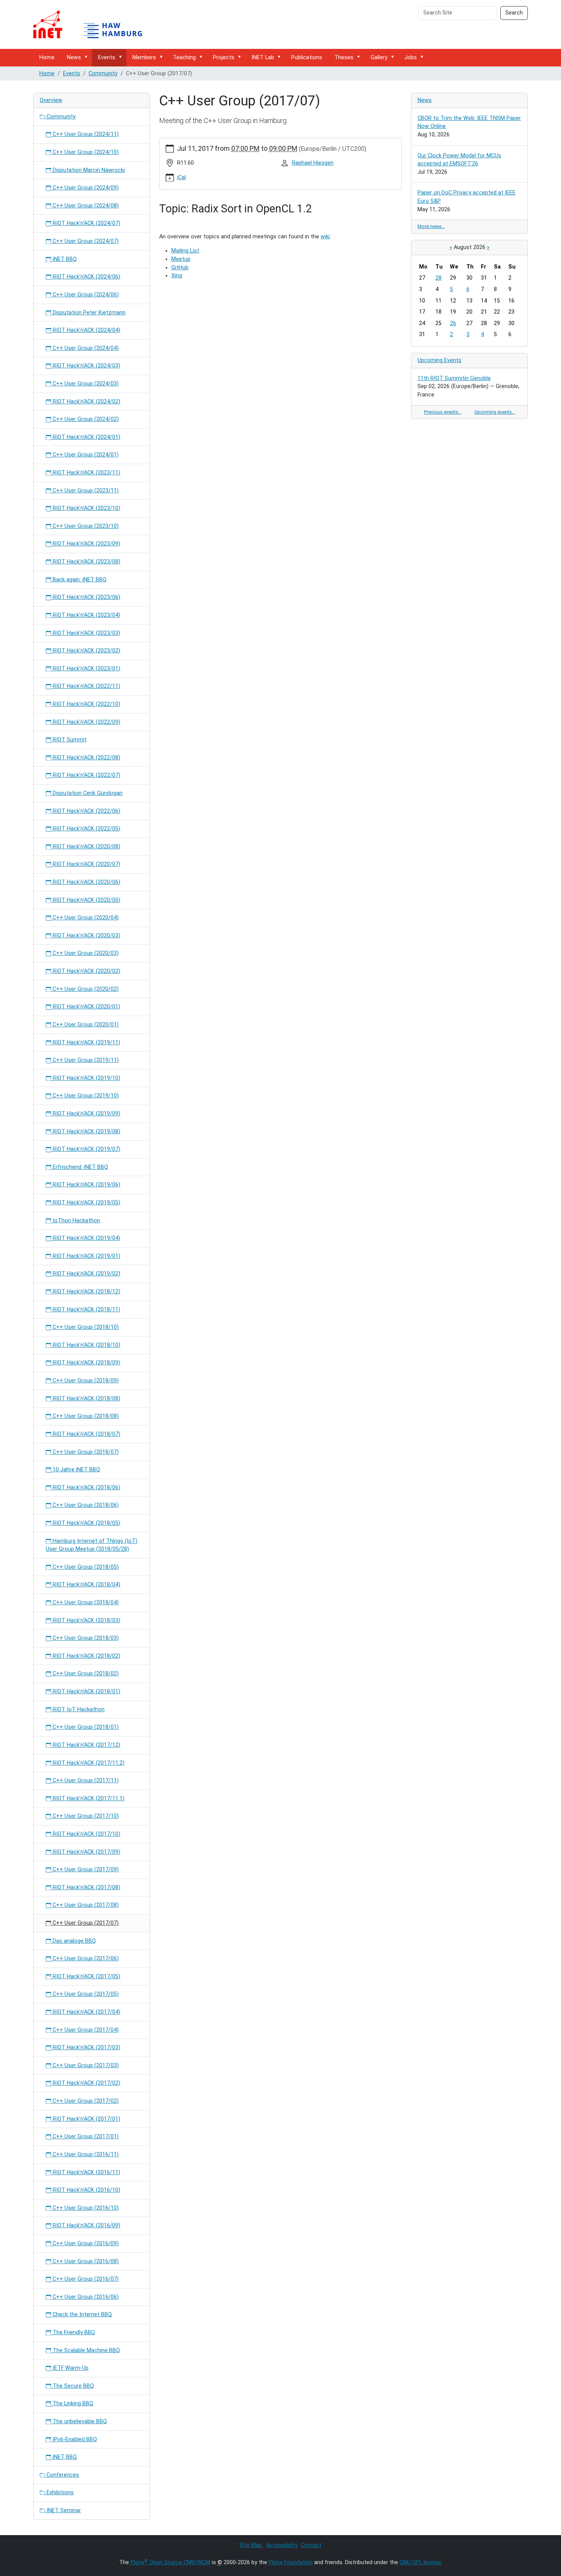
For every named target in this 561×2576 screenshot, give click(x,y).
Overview (51, 100)
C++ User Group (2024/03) (85, 384)
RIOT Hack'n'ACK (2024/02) (86, 402)
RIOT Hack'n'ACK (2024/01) (86, 437)
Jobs (410, 57)
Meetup (181, 259)
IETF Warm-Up (70, 2368)
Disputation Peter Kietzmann (88, 313)
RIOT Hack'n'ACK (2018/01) (86, 1692)
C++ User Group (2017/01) (85, 2137)
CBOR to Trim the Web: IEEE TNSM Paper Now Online (469, 122)
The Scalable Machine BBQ (85, 2350)
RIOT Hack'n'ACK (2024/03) (86, 366)
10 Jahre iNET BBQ (76, 1470)
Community (103, 74)
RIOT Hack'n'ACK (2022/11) (86, 686)
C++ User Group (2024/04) (85, 348)
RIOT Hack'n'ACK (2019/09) (86, 1114)
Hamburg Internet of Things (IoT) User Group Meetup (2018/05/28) (92, 1545)
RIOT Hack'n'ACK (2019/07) (86, 1149)
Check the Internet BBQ (81, 2315)
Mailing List (185, 251)
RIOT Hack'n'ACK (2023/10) (86, 508)
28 (438, 278)
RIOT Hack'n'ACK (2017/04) (86, 2012)
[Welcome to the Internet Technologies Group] (94, 24)
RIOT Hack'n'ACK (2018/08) (86, 1399)
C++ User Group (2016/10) (85, 2208)
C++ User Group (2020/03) (85, 953)
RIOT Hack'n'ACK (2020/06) (86, 882)
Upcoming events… (495, 412)
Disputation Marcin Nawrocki (88, 170)
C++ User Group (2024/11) (85, 134)
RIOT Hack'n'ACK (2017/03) (86, 2048)
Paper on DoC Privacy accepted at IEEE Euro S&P (467, 197)
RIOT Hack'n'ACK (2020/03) (86, 936)
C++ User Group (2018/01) (85, 1727)
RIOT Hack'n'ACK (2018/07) (86, 1434)
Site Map (251, 2545)
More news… (431, 226)
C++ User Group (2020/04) (85, 918)
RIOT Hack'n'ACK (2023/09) (86, 544)
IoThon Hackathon (76, 1221)
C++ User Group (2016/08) (85, 2261)
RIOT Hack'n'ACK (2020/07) (86, 864)
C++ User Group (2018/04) (85, 1603)
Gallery (379, 57)
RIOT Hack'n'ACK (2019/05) (86, 1203)
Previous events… (443, 412)
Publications (307, 57)
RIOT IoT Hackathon (78, 1710)
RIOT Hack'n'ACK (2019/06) (86, 1185)
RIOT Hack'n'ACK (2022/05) (86, 829)
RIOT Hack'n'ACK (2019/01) (86, 1256)
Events (107, 57)
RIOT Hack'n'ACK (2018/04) (86, 1585)
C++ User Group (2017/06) (85, 1959)
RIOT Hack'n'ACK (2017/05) (86, 1976)
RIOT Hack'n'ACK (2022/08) (86, 758)
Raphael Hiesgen (313, 163)
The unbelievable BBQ (79, 2421)
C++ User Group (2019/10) (85, 1096)
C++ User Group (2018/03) (85, 1638)
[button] (87, 57)
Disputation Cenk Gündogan (87, 793)
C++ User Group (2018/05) (85, 1567)
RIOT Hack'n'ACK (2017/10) (86, 1834)
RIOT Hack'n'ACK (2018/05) (86, 1523)
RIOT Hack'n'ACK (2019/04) (86, 1238)
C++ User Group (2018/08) (85, 1416)
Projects (224, 57)
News (74, 57)
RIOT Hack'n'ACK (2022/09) (86, 722)
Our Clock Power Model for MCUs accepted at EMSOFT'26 (459, 160)
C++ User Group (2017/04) (85, 2030)
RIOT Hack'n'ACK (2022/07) (86, 775)
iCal (181, 177)
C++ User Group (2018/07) (85, 1452)
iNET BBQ (64, 259)
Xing (177, 276)
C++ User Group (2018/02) (85, 1674)
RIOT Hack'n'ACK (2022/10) (86, 704)
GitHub (180, 268)
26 (453, 323)
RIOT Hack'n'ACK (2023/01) (86, 669)
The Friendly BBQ (73, 2332)
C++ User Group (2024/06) (85, 295)
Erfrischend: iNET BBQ (80, 1167)
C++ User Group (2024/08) (85, 206)
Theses (344, 57)
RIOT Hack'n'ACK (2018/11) (86, 1310)
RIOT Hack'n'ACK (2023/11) (86, 473)
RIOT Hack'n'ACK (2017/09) (86, 1852)
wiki (325, 237)
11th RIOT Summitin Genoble (454, 378)
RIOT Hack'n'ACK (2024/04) (86, 330)
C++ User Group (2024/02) (85, 419)
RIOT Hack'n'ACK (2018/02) (86, 1656)
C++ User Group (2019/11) (85, 1060)
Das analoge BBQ (73, 1941)
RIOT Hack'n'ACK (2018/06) (86, 1488)
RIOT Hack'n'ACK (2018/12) (86, 1292)
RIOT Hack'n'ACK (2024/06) (86, 277)
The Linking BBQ (72, 2404)
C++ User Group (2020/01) (85, 1025)
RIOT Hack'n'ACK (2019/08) (86, 1132)
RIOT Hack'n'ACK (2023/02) (86, 651)
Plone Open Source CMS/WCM (170, 2562)
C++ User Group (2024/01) (85, 455)
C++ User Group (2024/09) (85, 188)
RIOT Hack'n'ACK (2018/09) (86, 1363)
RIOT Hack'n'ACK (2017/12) (86, 1745)
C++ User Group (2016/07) (85, 2279)
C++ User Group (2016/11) (85, 2154)
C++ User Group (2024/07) (85, 241)
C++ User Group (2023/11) (85, 491)
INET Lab (263, 57)
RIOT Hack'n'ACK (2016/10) (86, 2190)
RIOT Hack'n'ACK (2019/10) (86, 1078)
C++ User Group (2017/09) (85, 1870)
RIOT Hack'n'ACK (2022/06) (86, 811)
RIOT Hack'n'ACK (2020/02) (86, 971)
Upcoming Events (439, 360)
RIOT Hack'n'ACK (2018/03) (86, 1621)
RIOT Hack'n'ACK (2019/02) (86, 1274)
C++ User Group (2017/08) (85, 1905)
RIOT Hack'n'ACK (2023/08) (86, 562)
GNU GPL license (420, 2562)
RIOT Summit (69, 740)
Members (144, 57)
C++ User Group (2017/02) (85, 2101)
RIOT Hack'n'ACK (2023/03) (86, 633)
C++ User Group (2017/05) (85, 1994)
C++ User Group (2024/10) (85, 152)
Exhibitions (59, 2493)
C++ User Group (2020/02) (85, 989)
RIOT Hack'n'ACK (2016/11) (86, 2172)
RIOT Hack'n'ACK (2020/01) (86, 1007)
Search (514, 13)
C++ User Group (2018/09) (85, 1381)
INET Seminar (63, 2510)
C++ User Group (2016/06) (85, 2297)
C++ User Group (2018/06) (85, 1505)
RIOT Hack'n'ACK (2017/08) (86, 1888)
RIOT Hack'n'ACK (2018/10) (86, 1345)
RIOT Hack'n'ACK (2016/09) (86, 2226)
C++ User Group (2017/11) (85, 1781)
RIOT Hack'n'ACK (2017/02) (86, 2083)
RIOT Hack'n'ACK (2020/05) (86, 900)
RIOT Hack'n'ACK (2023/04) (86, 615)
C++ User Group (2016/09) (85, 2243)
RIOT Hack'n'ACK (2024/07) (86, 223)
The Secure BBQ (73, 2386)
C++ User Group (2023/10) (85, 526)
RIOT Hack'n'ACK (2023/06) (86, 597)
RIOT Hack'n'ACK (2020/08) (86, 847)
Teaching (184, 57)
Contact (311, 2545)
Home (47, 57)
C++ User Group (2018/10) (85, 1327)
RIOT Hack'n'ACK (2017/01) (86, 2119)
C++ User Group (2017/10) (85, 1816)
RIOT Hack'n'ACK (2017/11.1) (88, 1799)
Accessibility (282, 2545)
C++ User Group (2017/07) (85, 1923)
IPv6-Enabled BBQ (74, 2439)
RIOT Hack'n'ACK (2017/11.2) (88, 1763)
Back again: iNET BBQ (79, 580)
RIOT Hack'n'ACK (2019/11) (86, 1043)
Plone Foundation (291, 2562)
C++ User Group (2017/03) (85, 2065)
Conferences (62, 2475)
